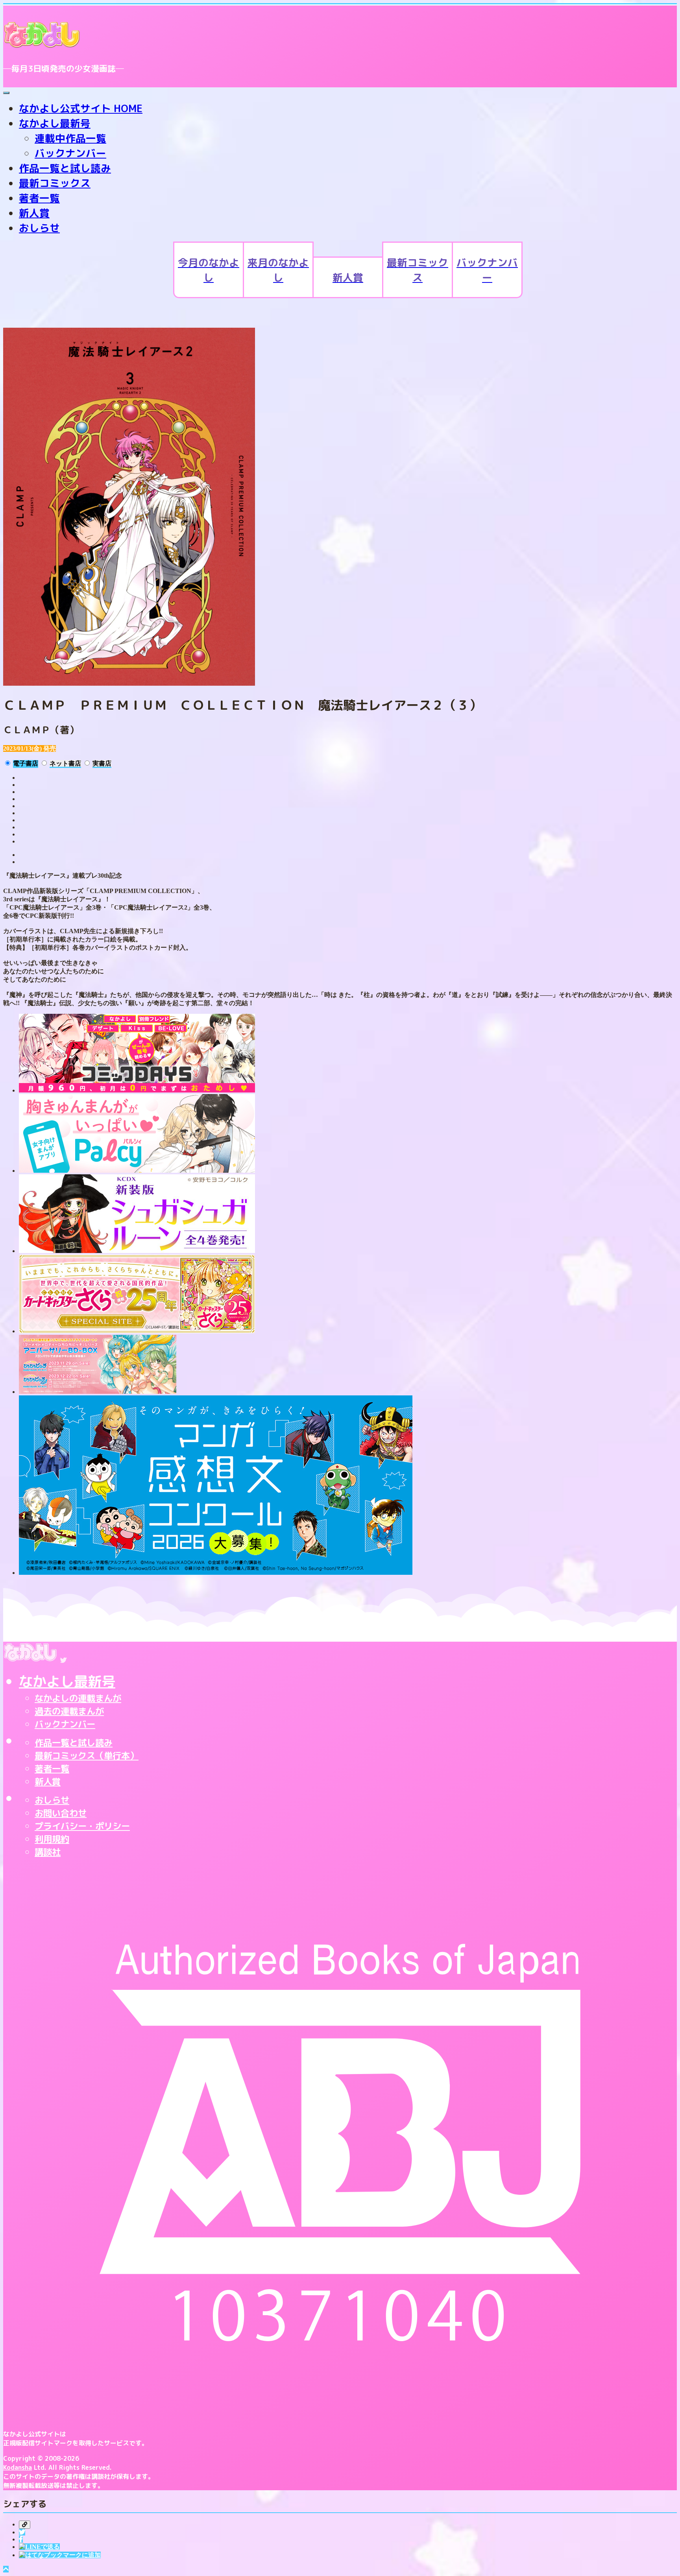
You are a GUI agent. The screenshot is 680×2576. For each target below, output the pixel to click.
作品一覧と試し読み (65, 168)
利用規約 (52, 1839)
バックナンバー (70, 153)
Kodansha (18, 2467)
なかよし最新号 (55, 123)
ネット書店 (65, 763)
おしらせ (39, 228)
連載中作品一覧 (70, 138)
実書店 (102, 763)
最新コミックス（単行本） (87, 1756)
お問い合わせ (61, 1813)
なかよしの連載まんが (78, 1698)
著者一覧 (39, 198)
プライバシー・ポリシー (82, 1826)
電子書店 (26, 763)
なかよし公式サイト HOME (81, 108)
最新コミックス (55, 183)
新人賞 (34, 213)
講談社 (48, 1852)
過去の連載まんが (69, 1711)
